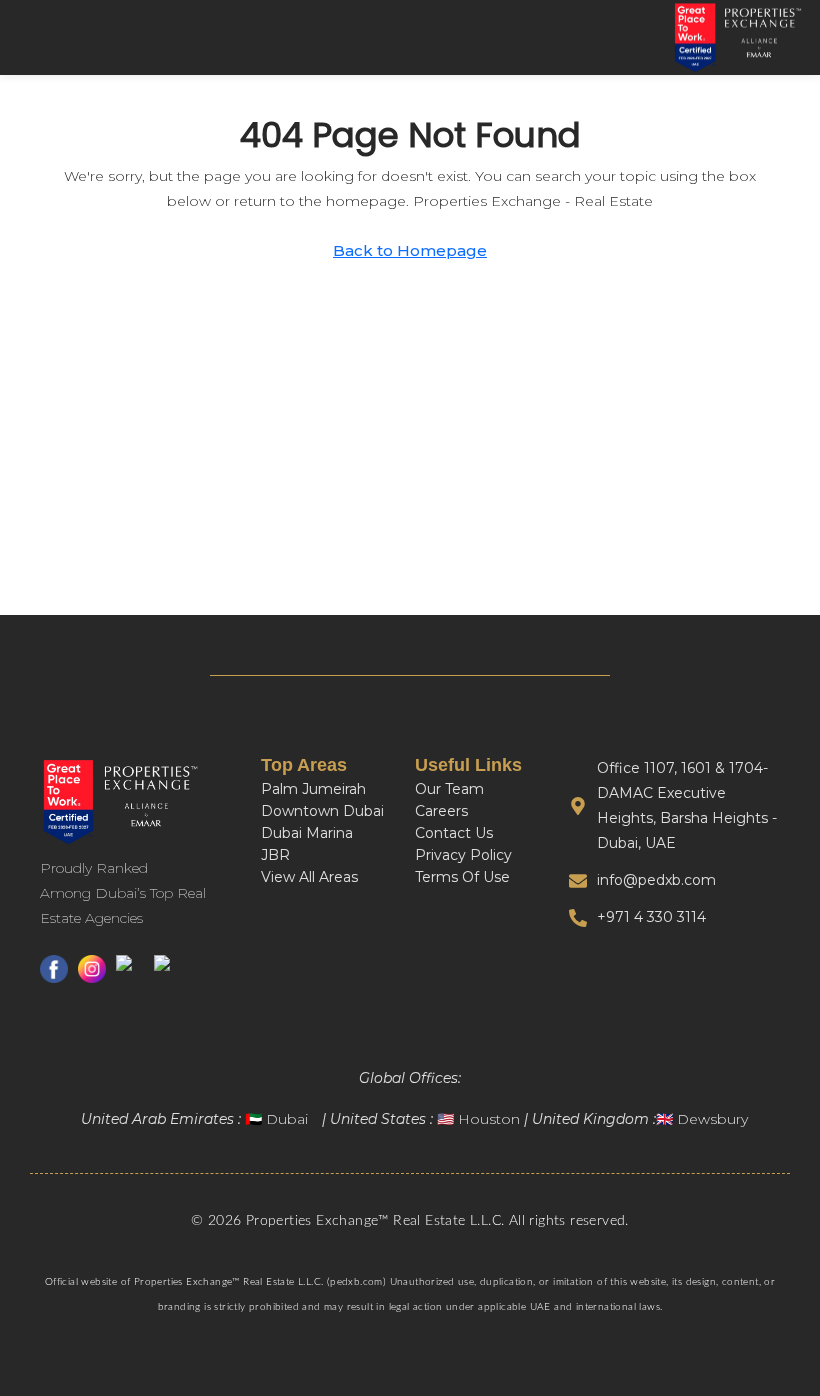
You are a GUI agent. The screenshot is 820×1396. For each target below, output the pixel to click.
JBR (275, 855)
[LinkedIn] (168, 975)
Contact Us (454, 833)
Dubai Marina (307, 833)
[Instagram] (92, 975)
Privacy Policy (463, 855)
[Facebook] (54, 975)
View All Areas (309, 877)
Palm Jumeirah (313, 789)
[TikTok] (130, 975)
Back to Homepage (410, 250)
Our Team (449, 789)
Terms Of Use (462, 877)
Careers (441, 811)
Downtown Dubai (322, 811)
